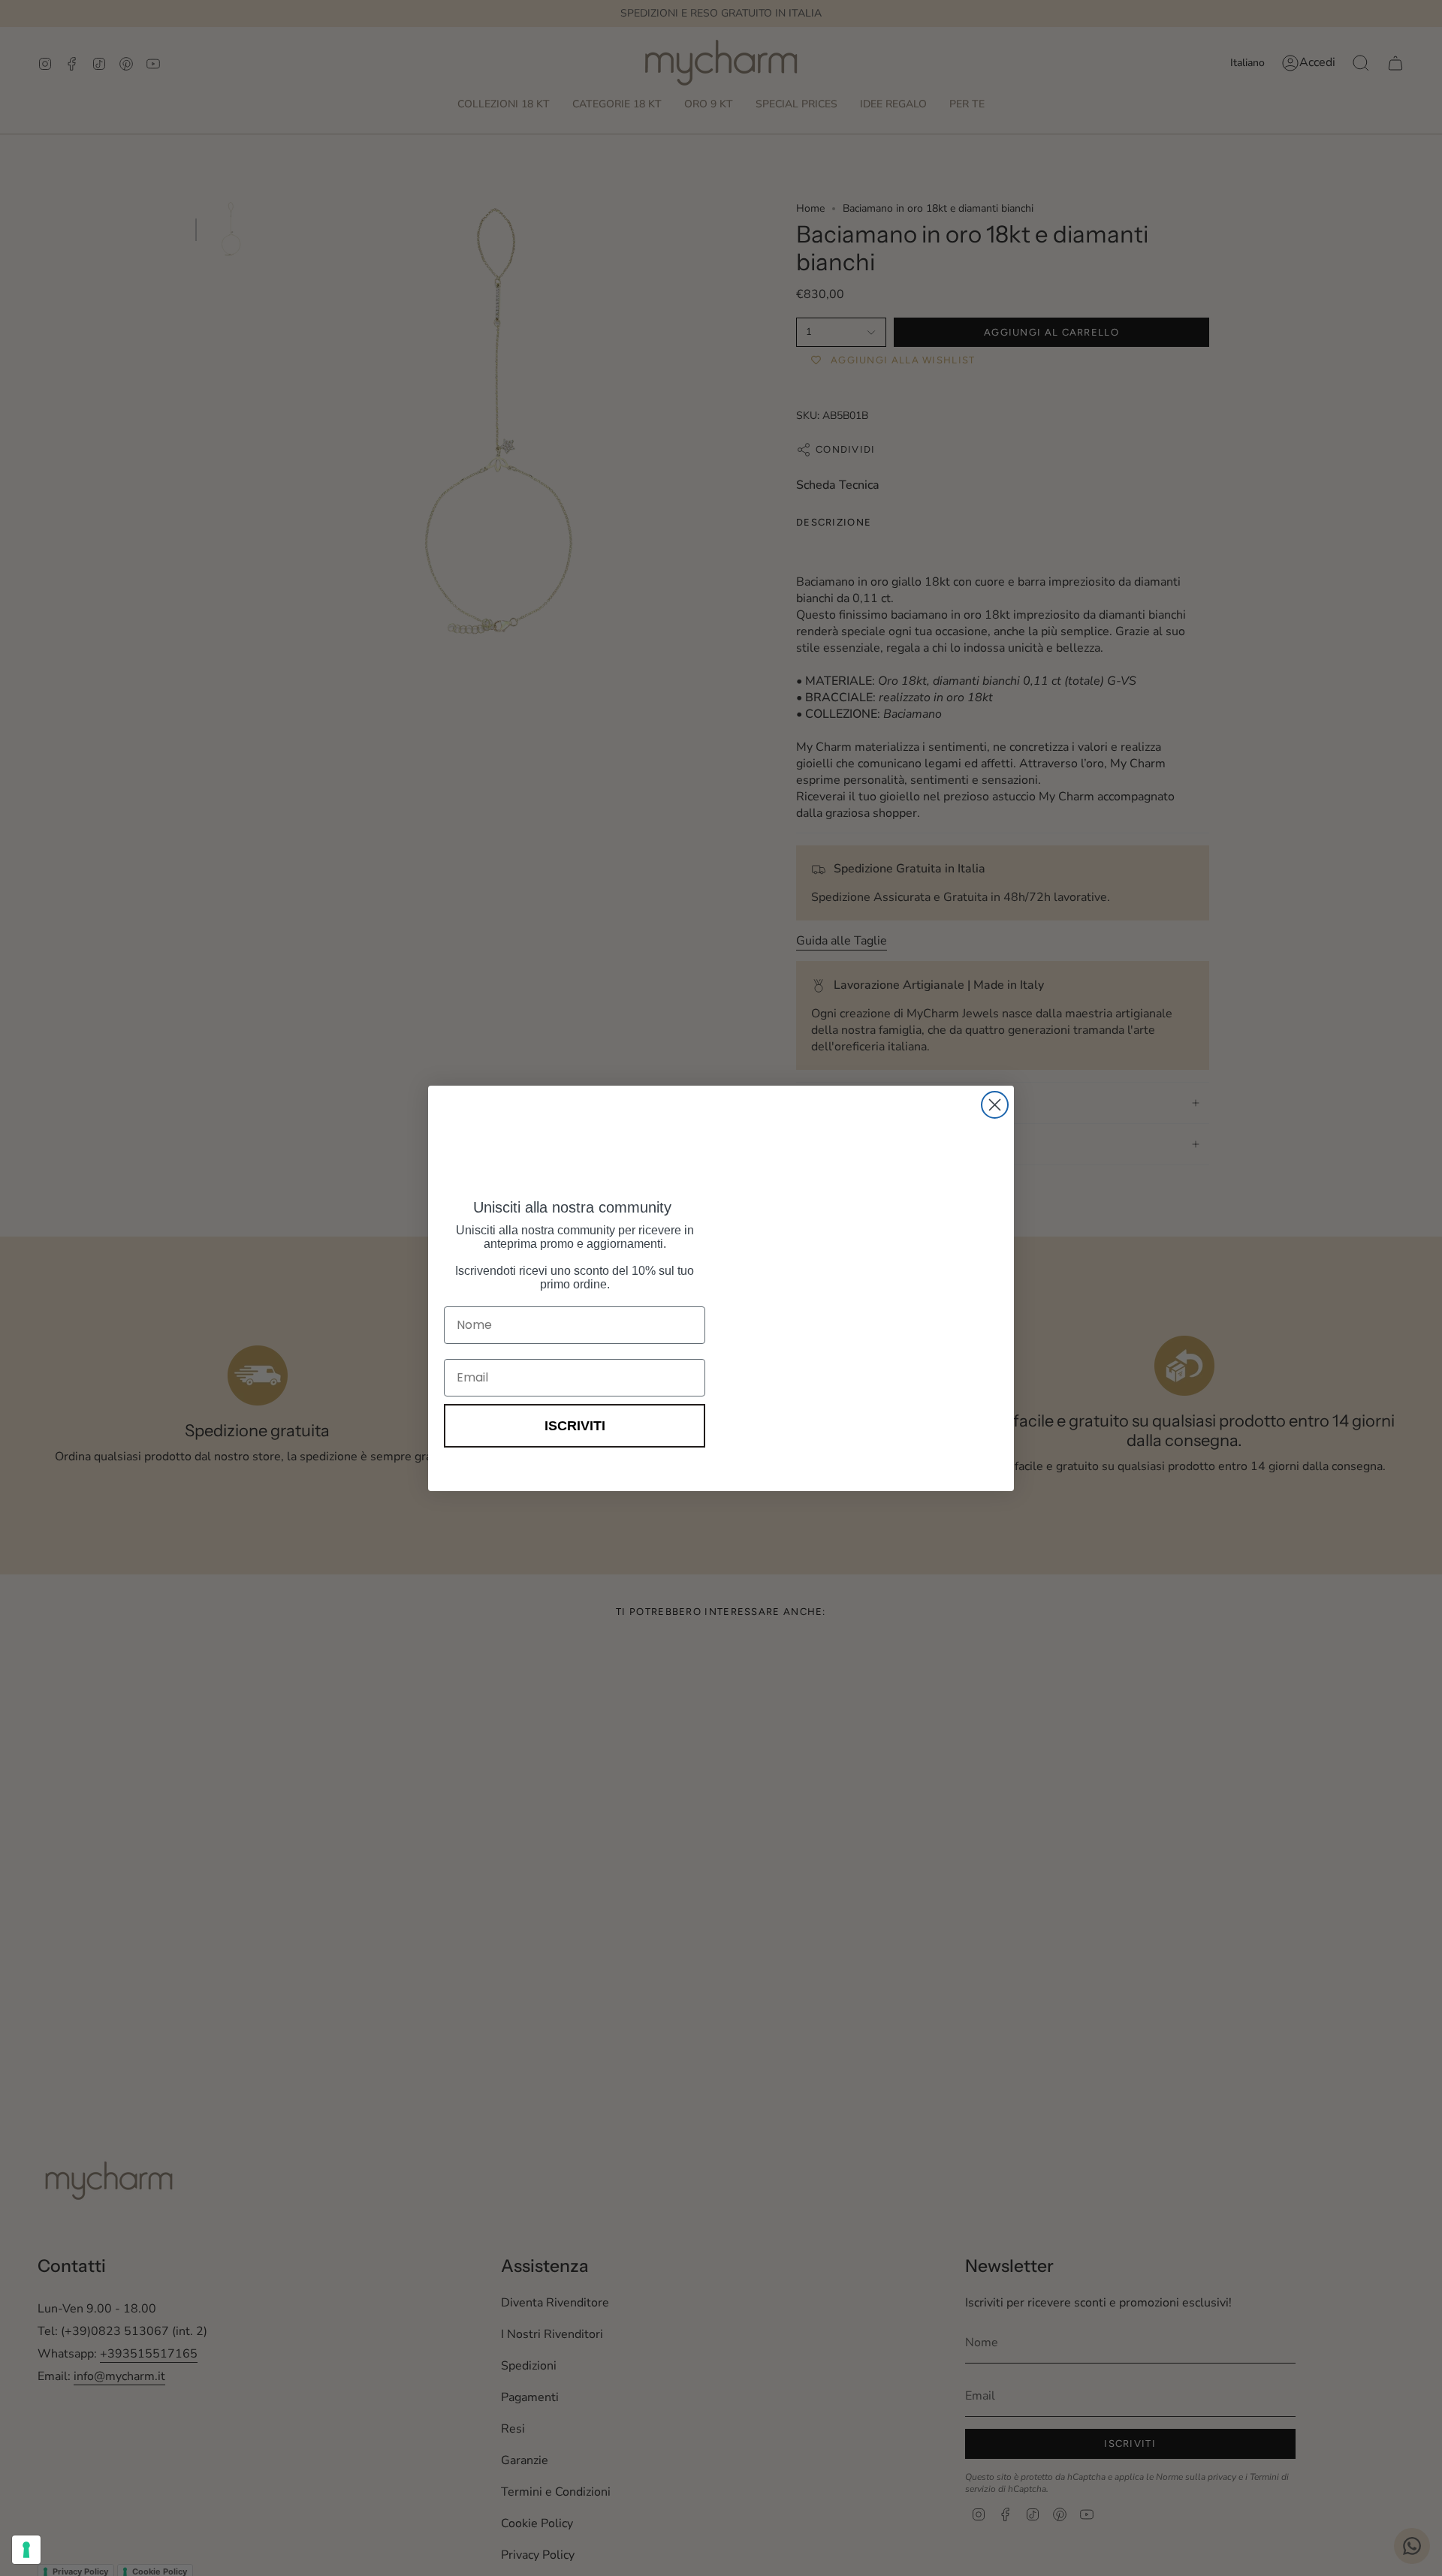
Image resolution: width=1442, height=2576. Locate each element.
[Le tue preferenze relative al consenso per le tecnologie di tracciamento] (26, 2550)
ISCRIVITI (575, 1426)
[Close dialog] (995, 1105)
